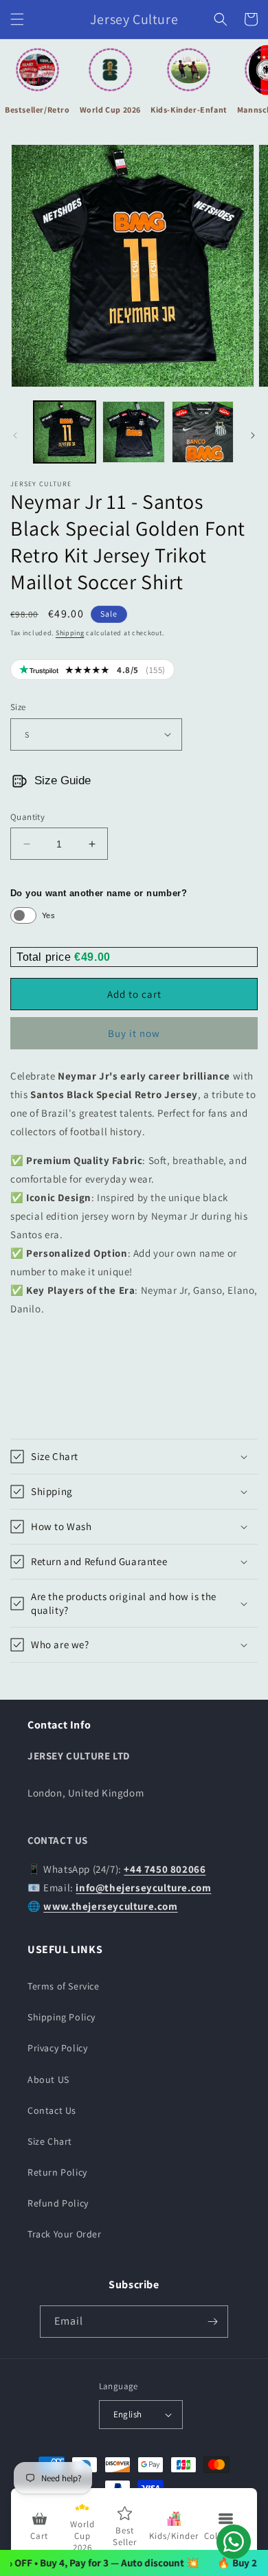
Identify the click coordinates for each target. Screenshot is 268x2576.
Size (18, 707)
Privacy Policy (57, 2048)
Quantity (27, 817)
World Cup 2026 (110, 110)
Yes (48, 915)
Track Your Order (65, 2234)
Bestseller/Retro (37, 110)
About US (48, 2079)
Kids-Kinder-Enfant (189, 110)
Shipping (70, 633)
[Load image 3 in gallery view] (203, 432)
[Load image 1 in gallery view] (65, 432)
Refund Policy (58, 2203)
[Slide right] (253, 435)
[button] (17, 19)
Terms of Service (64, 1986)
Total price (45, 957)
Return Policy (57, 2172)
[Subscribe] (212, 2322)
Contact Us (52, 2110)
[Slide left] (15, 435)
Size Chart (50, 2141)
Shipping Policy (62, 2017)
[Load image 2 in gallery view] (133, 432)
